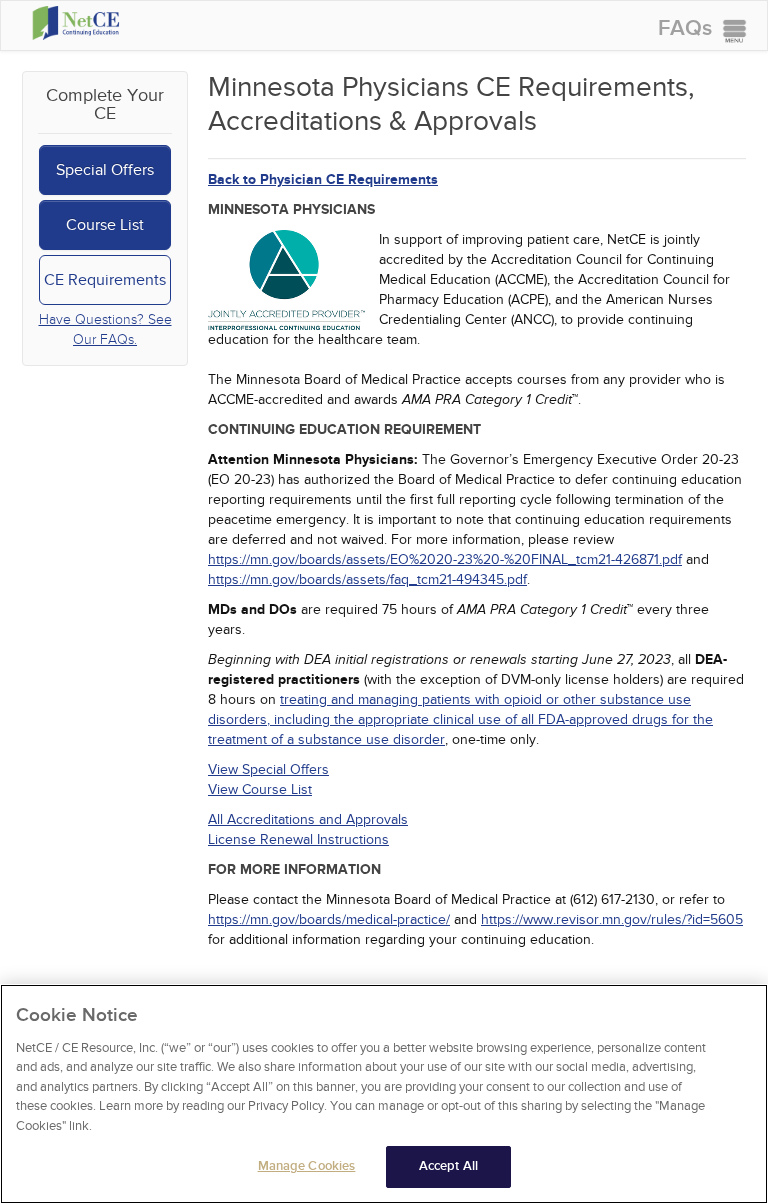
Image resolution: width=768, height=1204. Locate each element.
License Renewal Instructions (298, 839)
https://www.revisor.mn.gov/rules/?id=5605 (612, 919)
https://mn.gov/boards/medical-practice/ (329, 919)
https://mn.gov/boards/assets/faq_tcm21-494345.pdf (367, 579)
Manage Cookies (307, 1166)
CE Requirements (105, 280)
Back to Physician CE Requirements (323, 179)
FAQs (685, 28)
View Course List (260, 789)
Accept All (448, 1166)
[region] (384, 1094)
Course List (105, 225)
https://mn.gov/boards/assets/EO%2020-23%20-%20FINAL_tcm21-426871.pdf (445, 559)
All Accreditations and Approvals (308, 819)
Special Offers (105, 170)
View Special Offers (268, 769)
